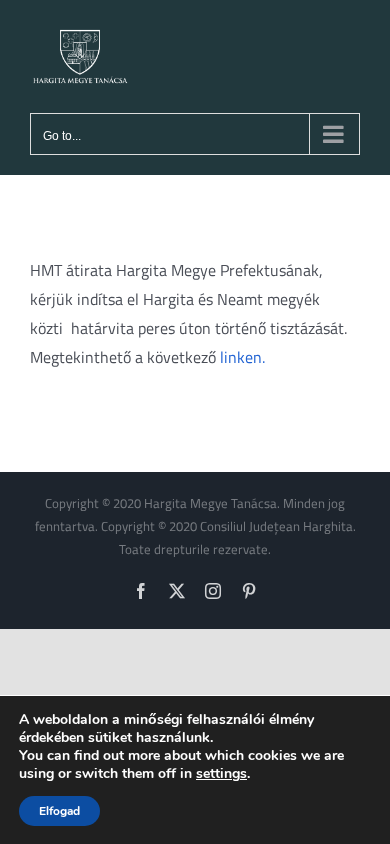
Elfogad (59, 811)
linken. (242, 357)
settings (221, 774)
